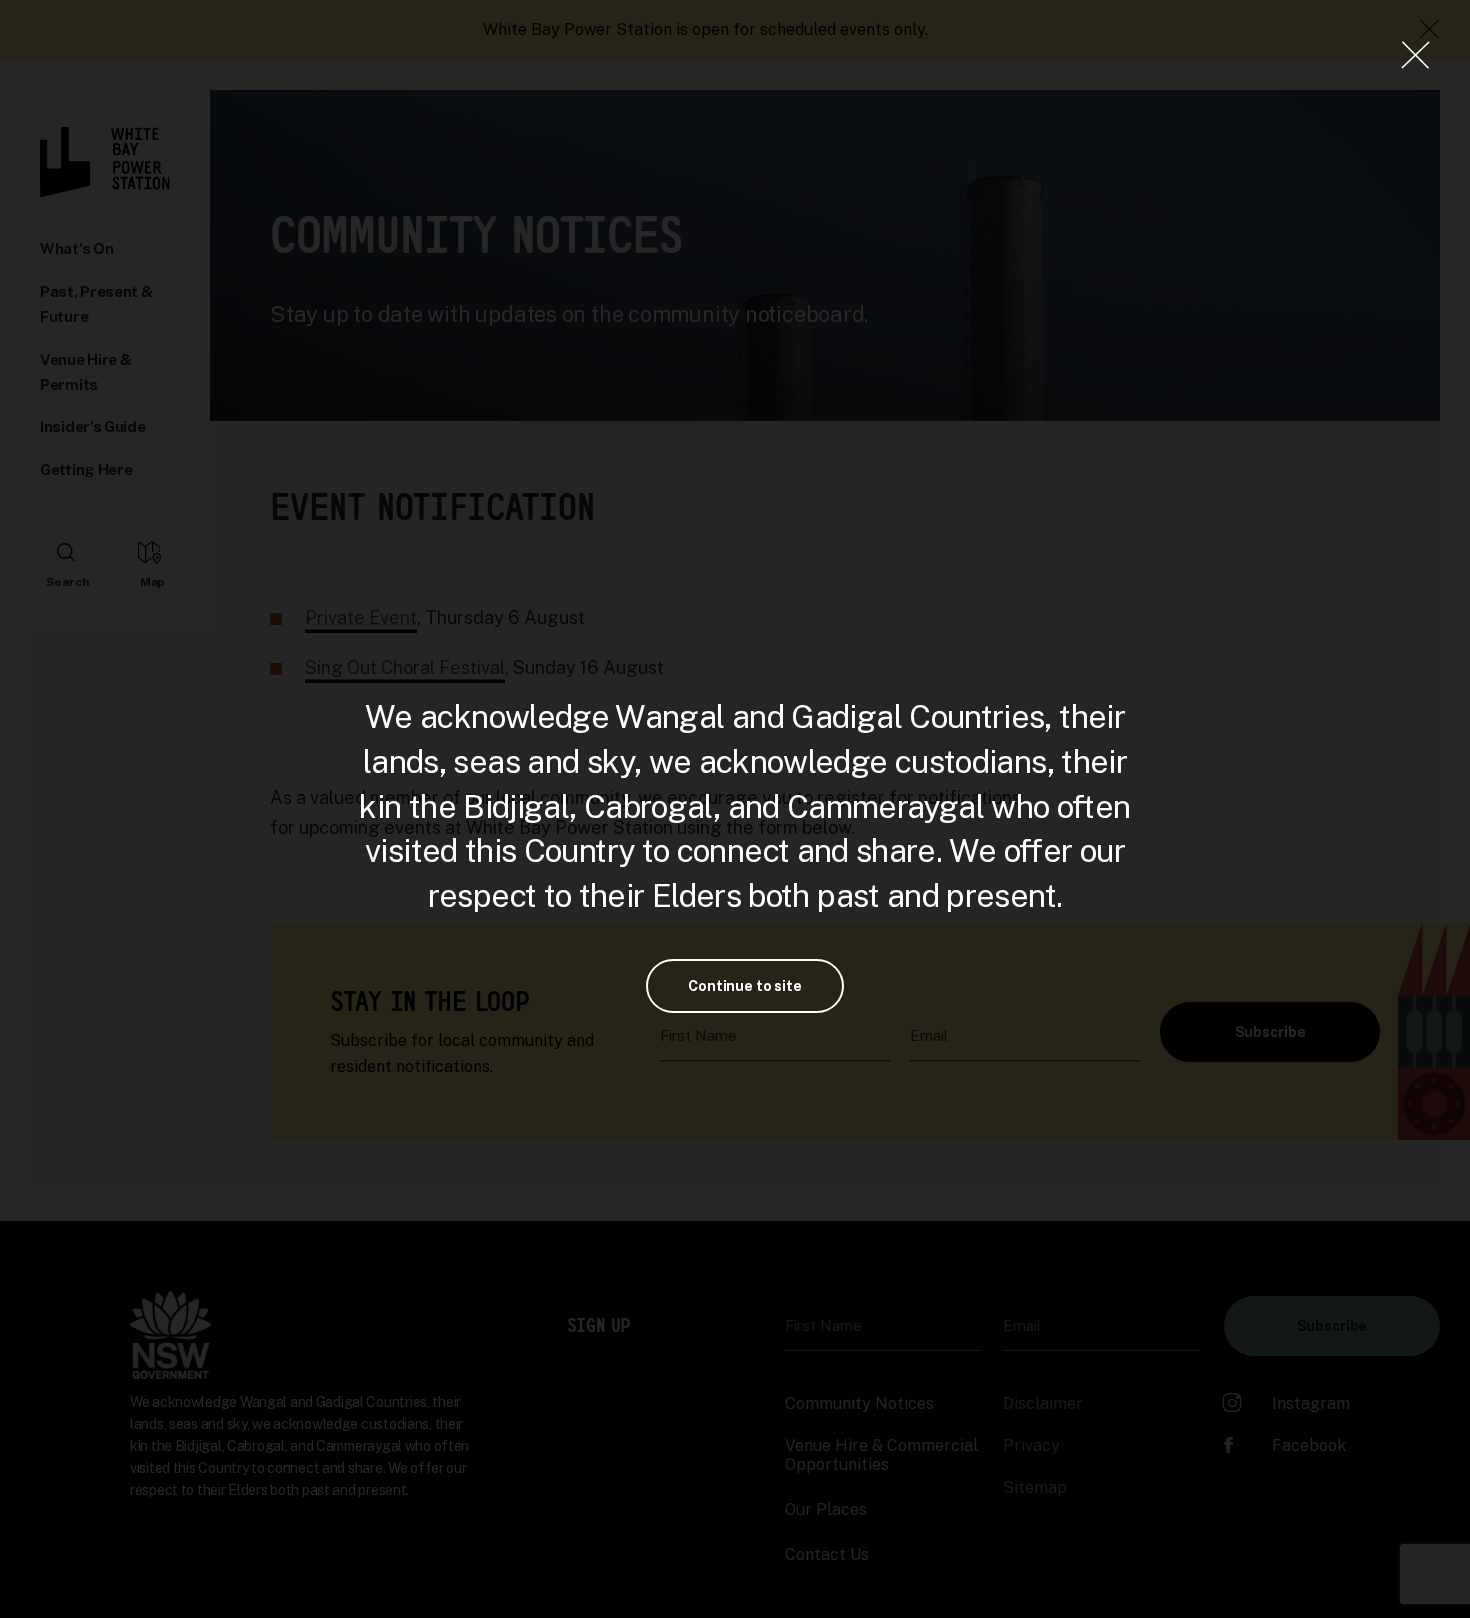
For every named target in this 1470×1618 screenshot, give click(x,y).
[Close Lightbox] (1415, 55)
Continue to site (745, 986)
